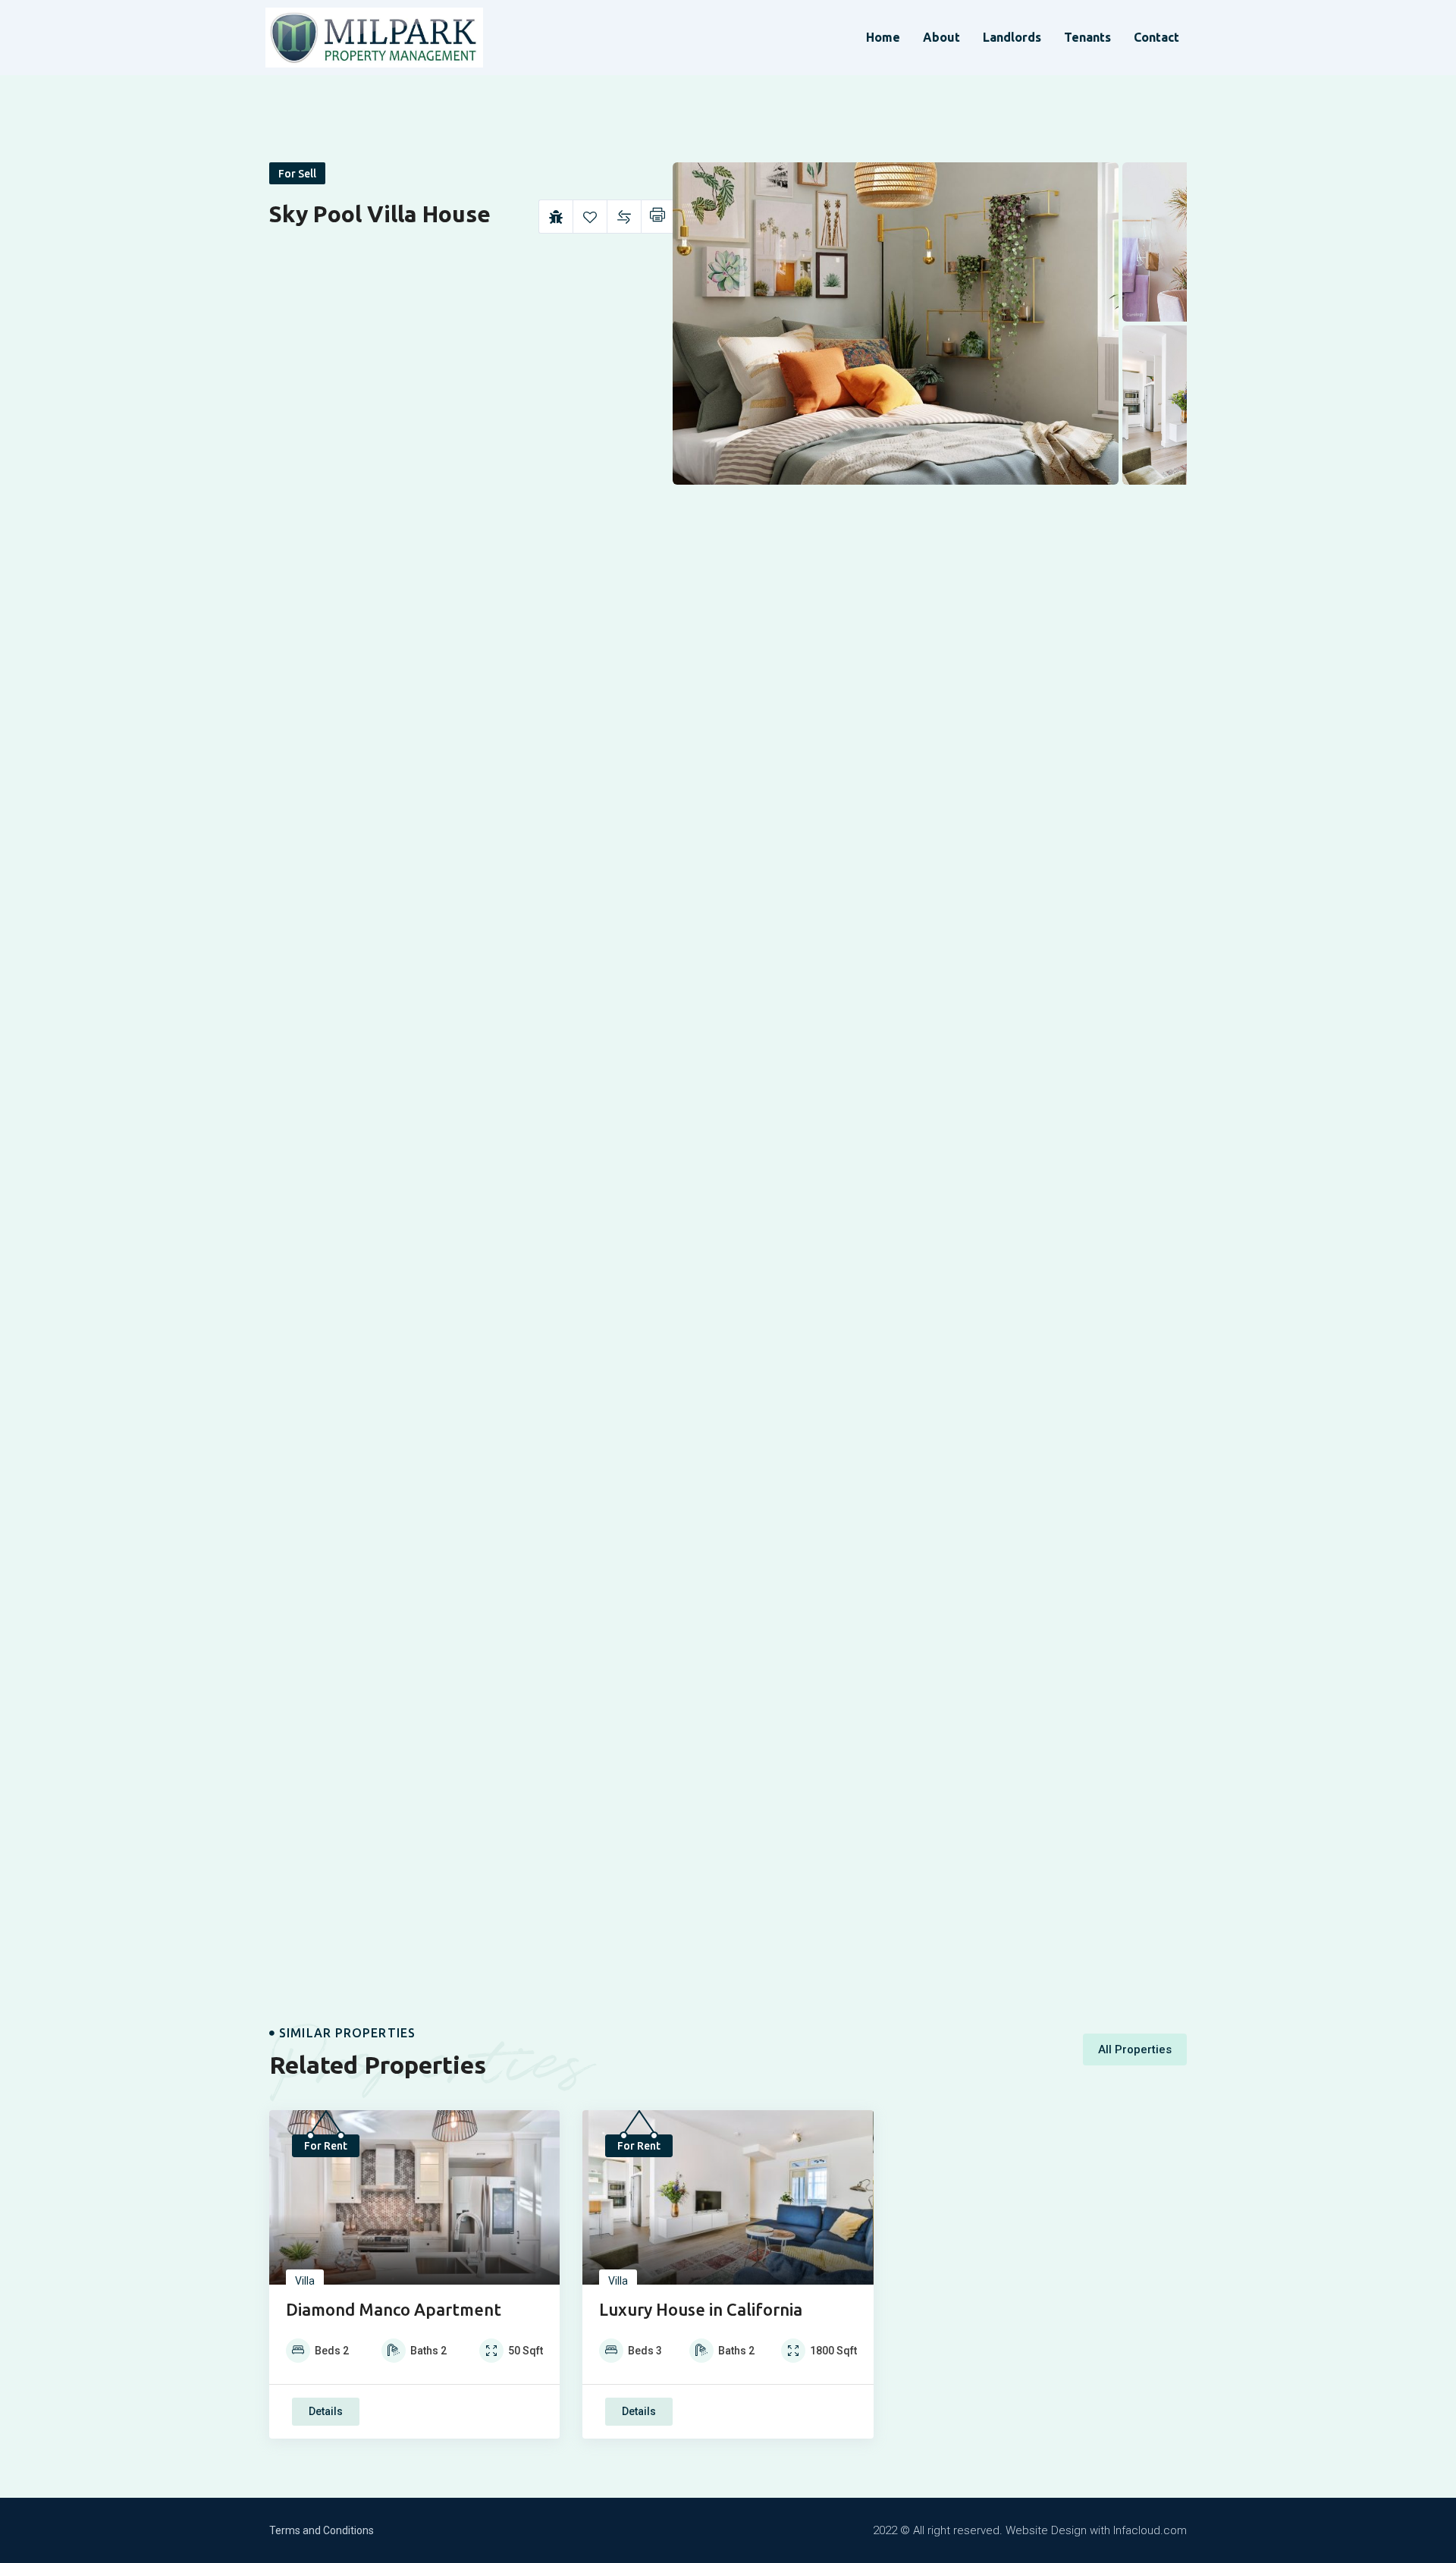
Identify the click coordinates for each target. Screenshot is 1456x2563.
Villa (305, 2281)
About (941, 37)
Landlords (1012, 37)
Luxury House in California (701, 2309)
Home (883, 37)
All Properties (1135, 2049)
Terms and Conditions (322, 2530)
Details (326, 2411)
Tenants (1087, 37)
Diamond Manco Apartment (394, 2309)
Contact (1156, 37)
